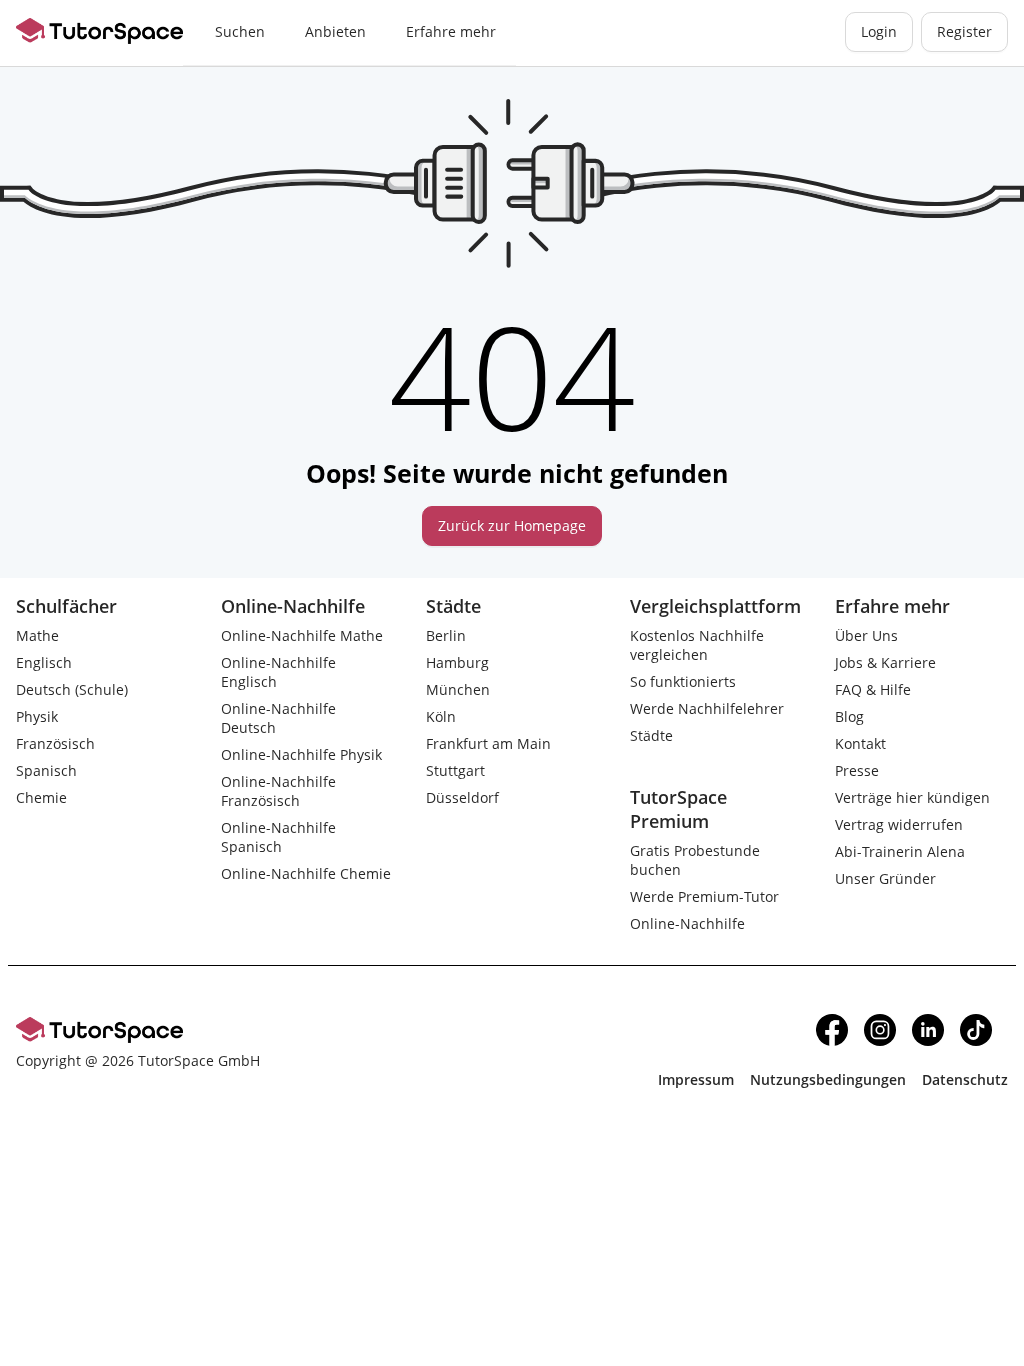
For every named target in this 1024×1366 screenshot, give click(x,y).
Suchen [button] (240, 31)
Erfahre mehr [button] (451, 31)
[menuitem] (240, 33)
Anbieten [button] (335, 31)
